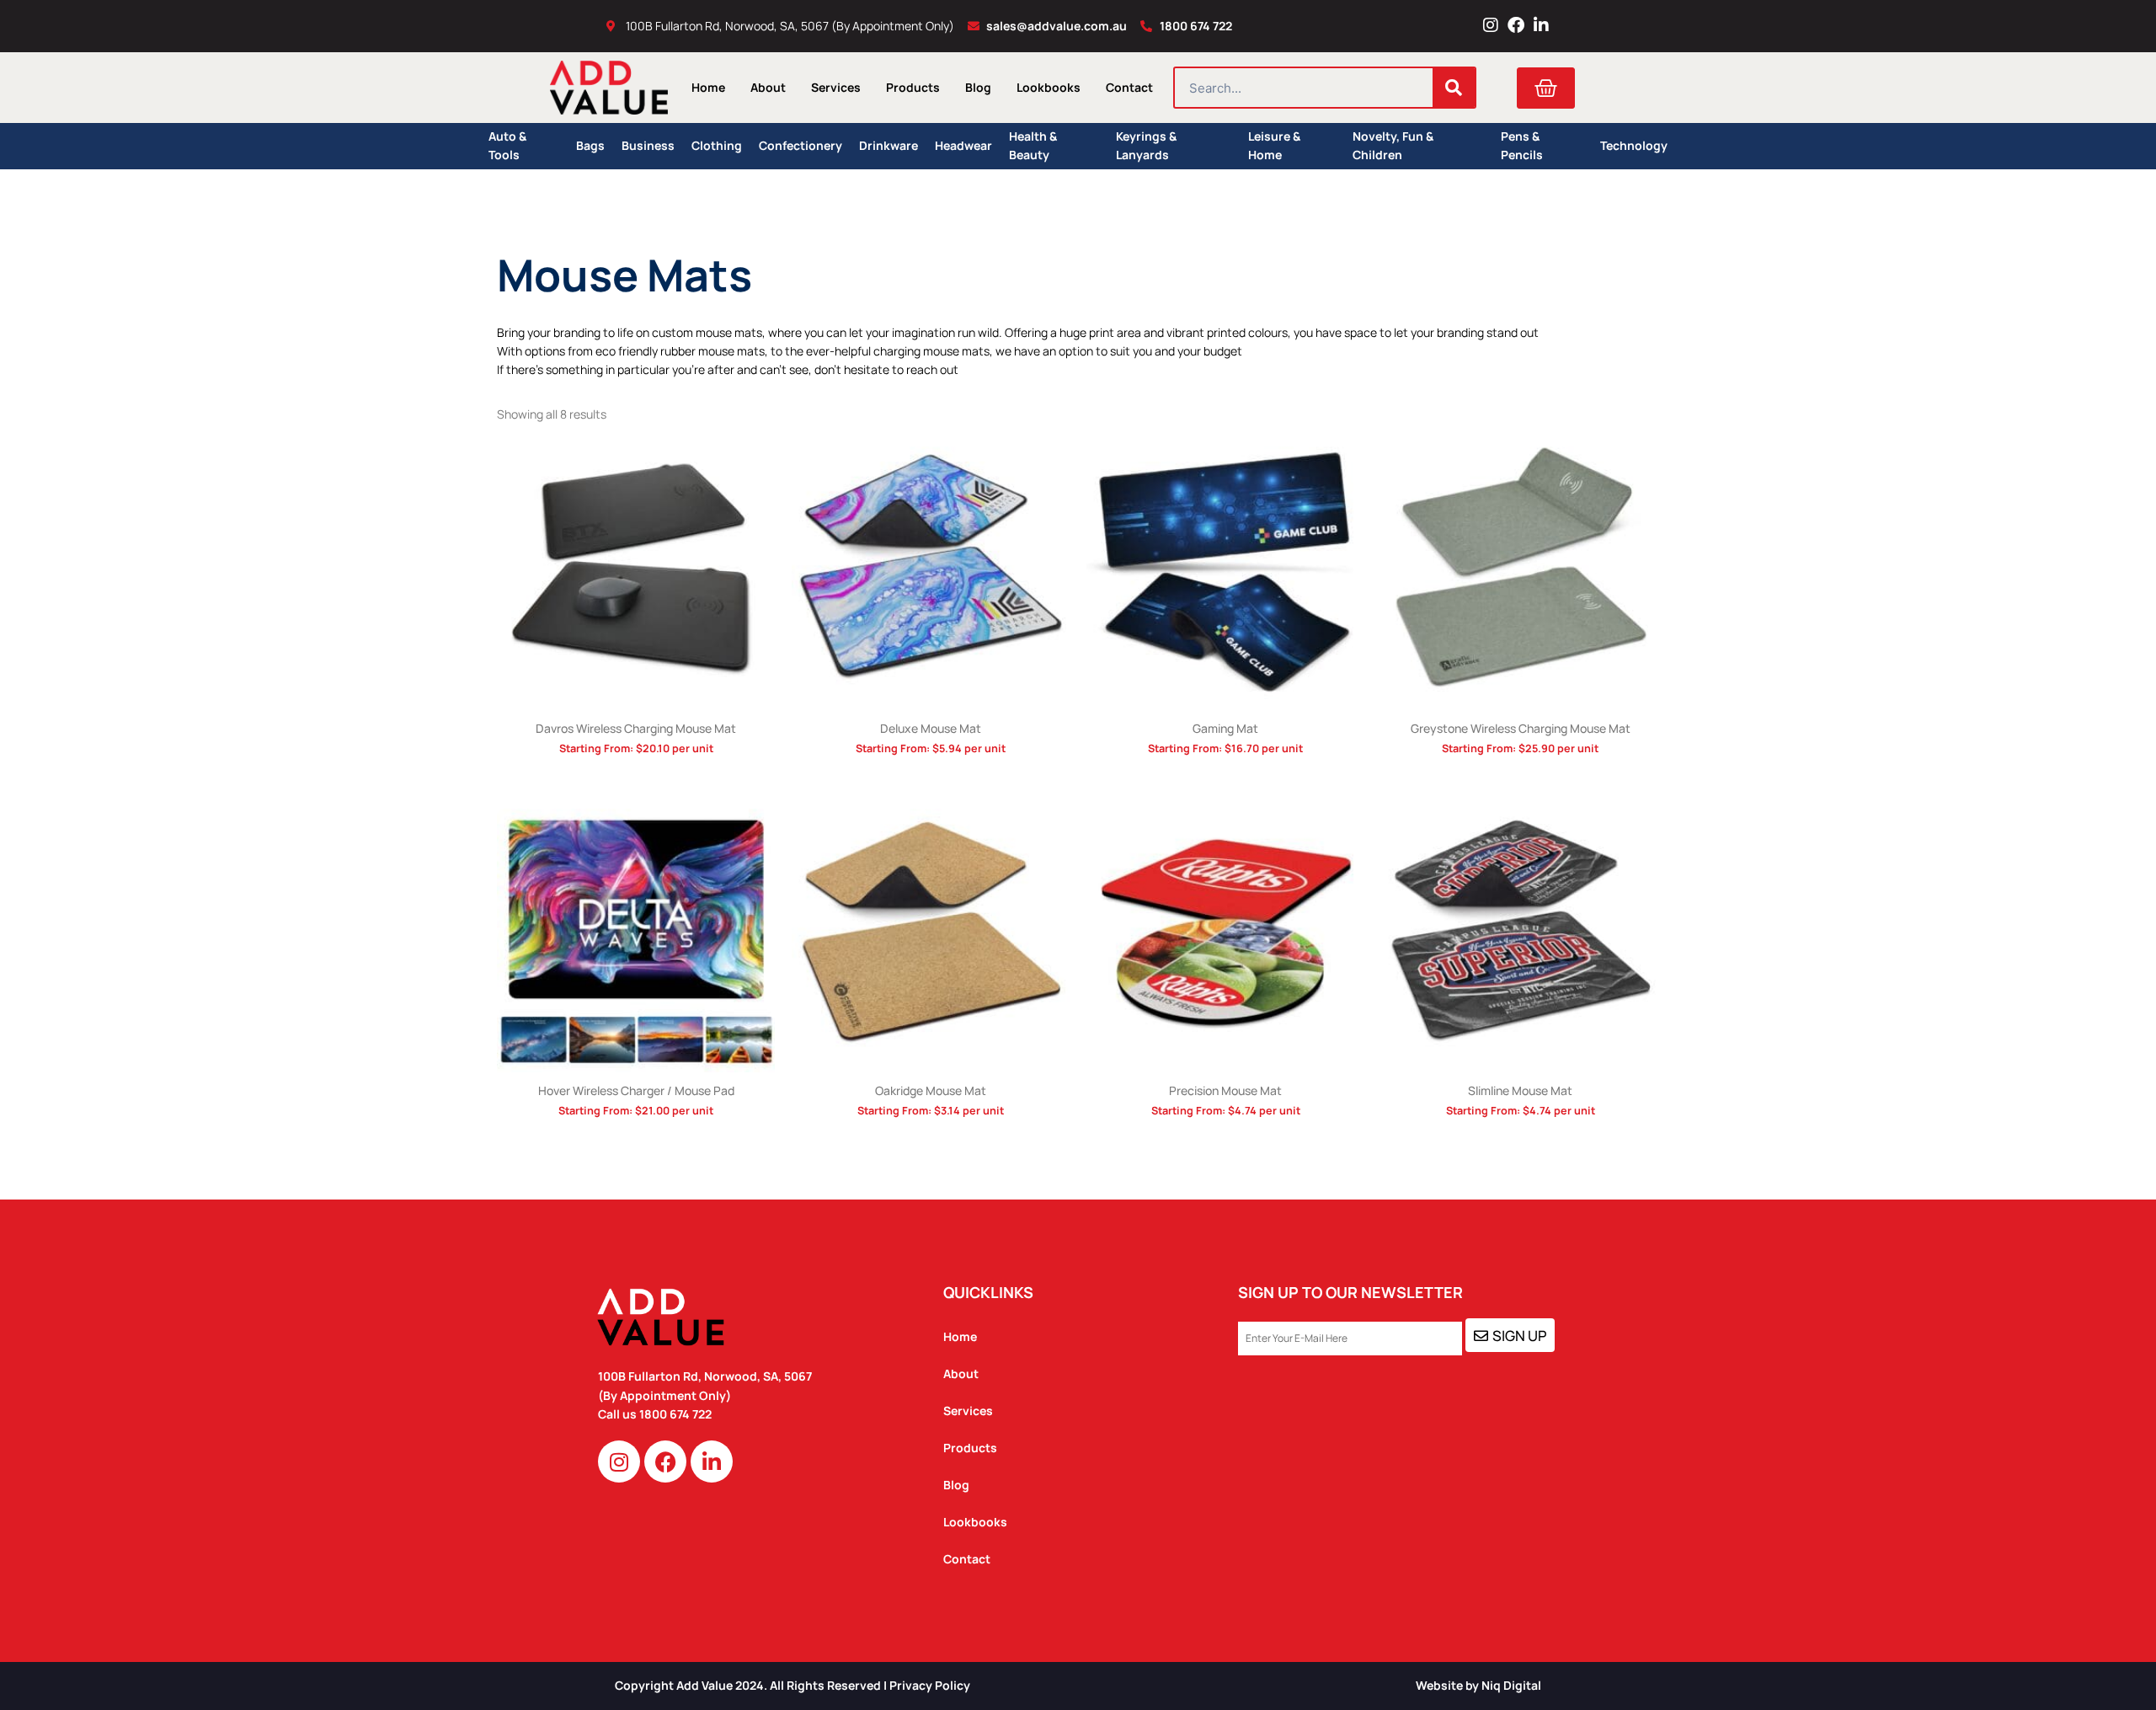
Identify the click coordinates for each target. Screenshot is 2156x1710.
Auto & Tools (507, 146)
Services (836, 87)
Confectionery (800, 145)
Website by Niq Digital (1478, 1685)
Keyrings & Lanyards (1146, 146)
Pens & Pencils (1522, 146)
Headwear (963, 145)
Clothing (717, 145)
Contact (1129, 87)
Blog (978, 87)
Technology (1634, 145)
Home (708, 87)
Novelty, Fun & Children (1393, 146)
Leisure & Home (1274, 146)
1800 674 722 (677, 1414)
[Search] (1454, 88)
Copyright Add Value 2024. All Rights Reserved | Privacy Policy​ (792, 1685)
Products (913, 87)
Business (648, 145)
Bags (590, 145)
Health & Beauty (1033, 146)
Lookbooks (1049, 87)
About (768, 87)
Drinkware (889, 145)
